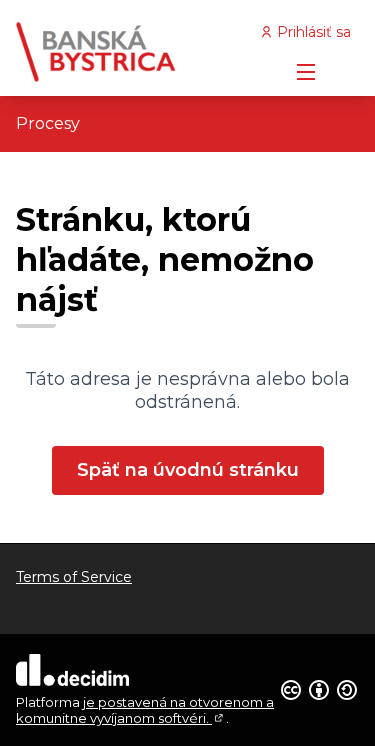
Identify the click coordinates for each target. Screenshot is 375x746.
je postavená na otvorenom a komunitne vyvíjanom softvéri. (145, 710)
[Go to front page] (142, 52)
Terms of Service (74, 577)
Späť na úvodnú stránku (188, 470)
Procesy (48, 123)
